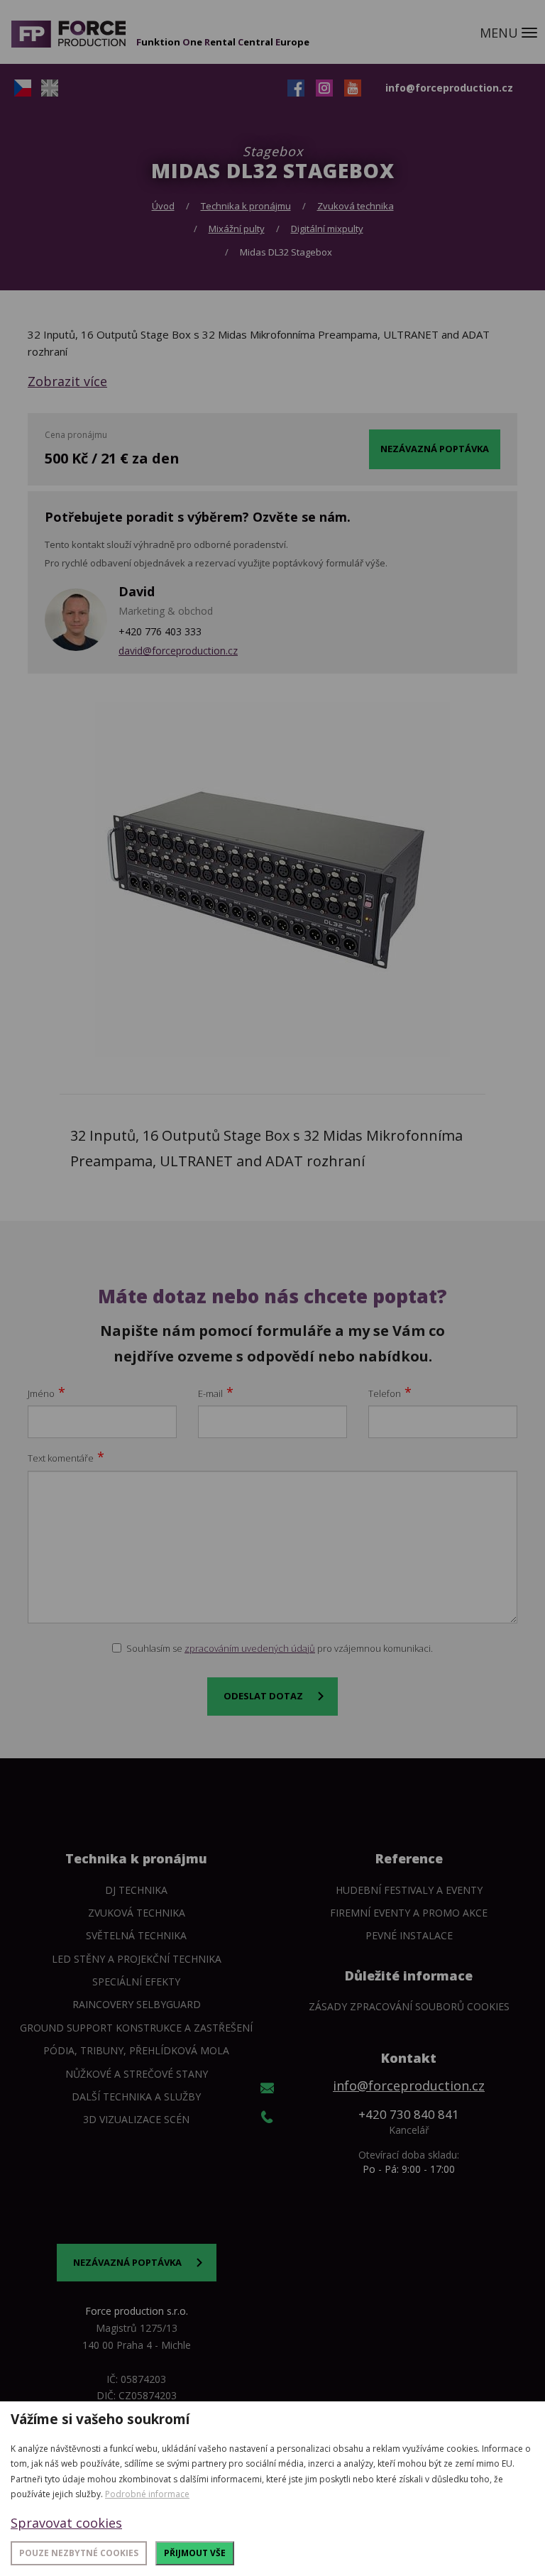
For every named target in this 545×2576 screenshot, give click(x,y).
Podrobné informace (147, 2494)
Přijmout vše (195, 2553)
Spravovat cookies (66, 2523)
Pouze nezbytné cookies (79, 2553)
